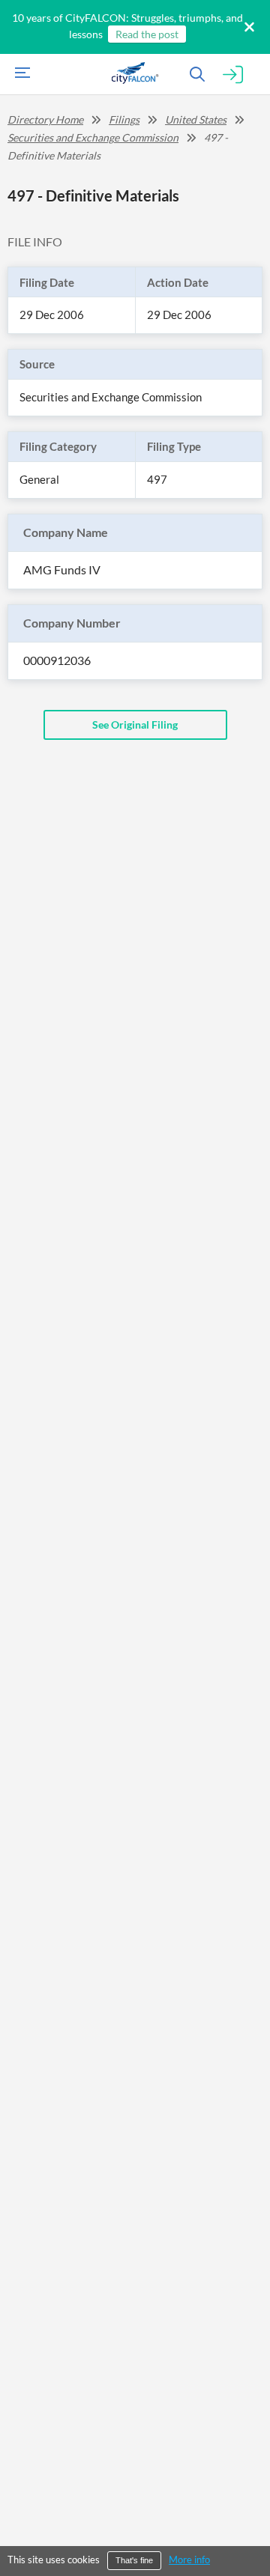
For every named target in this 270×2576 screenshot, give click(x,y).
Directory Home (45, 119)
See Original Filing (135, 724)
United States (196, 119)
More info (189, 2560)
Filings (124, 119)
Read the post (147, 34)
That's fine (134, 2560)
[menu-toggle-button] (19, 75)
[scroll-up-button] (245, 2519)
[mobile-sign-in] (233, 75)
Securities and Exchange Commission (93, 137)
